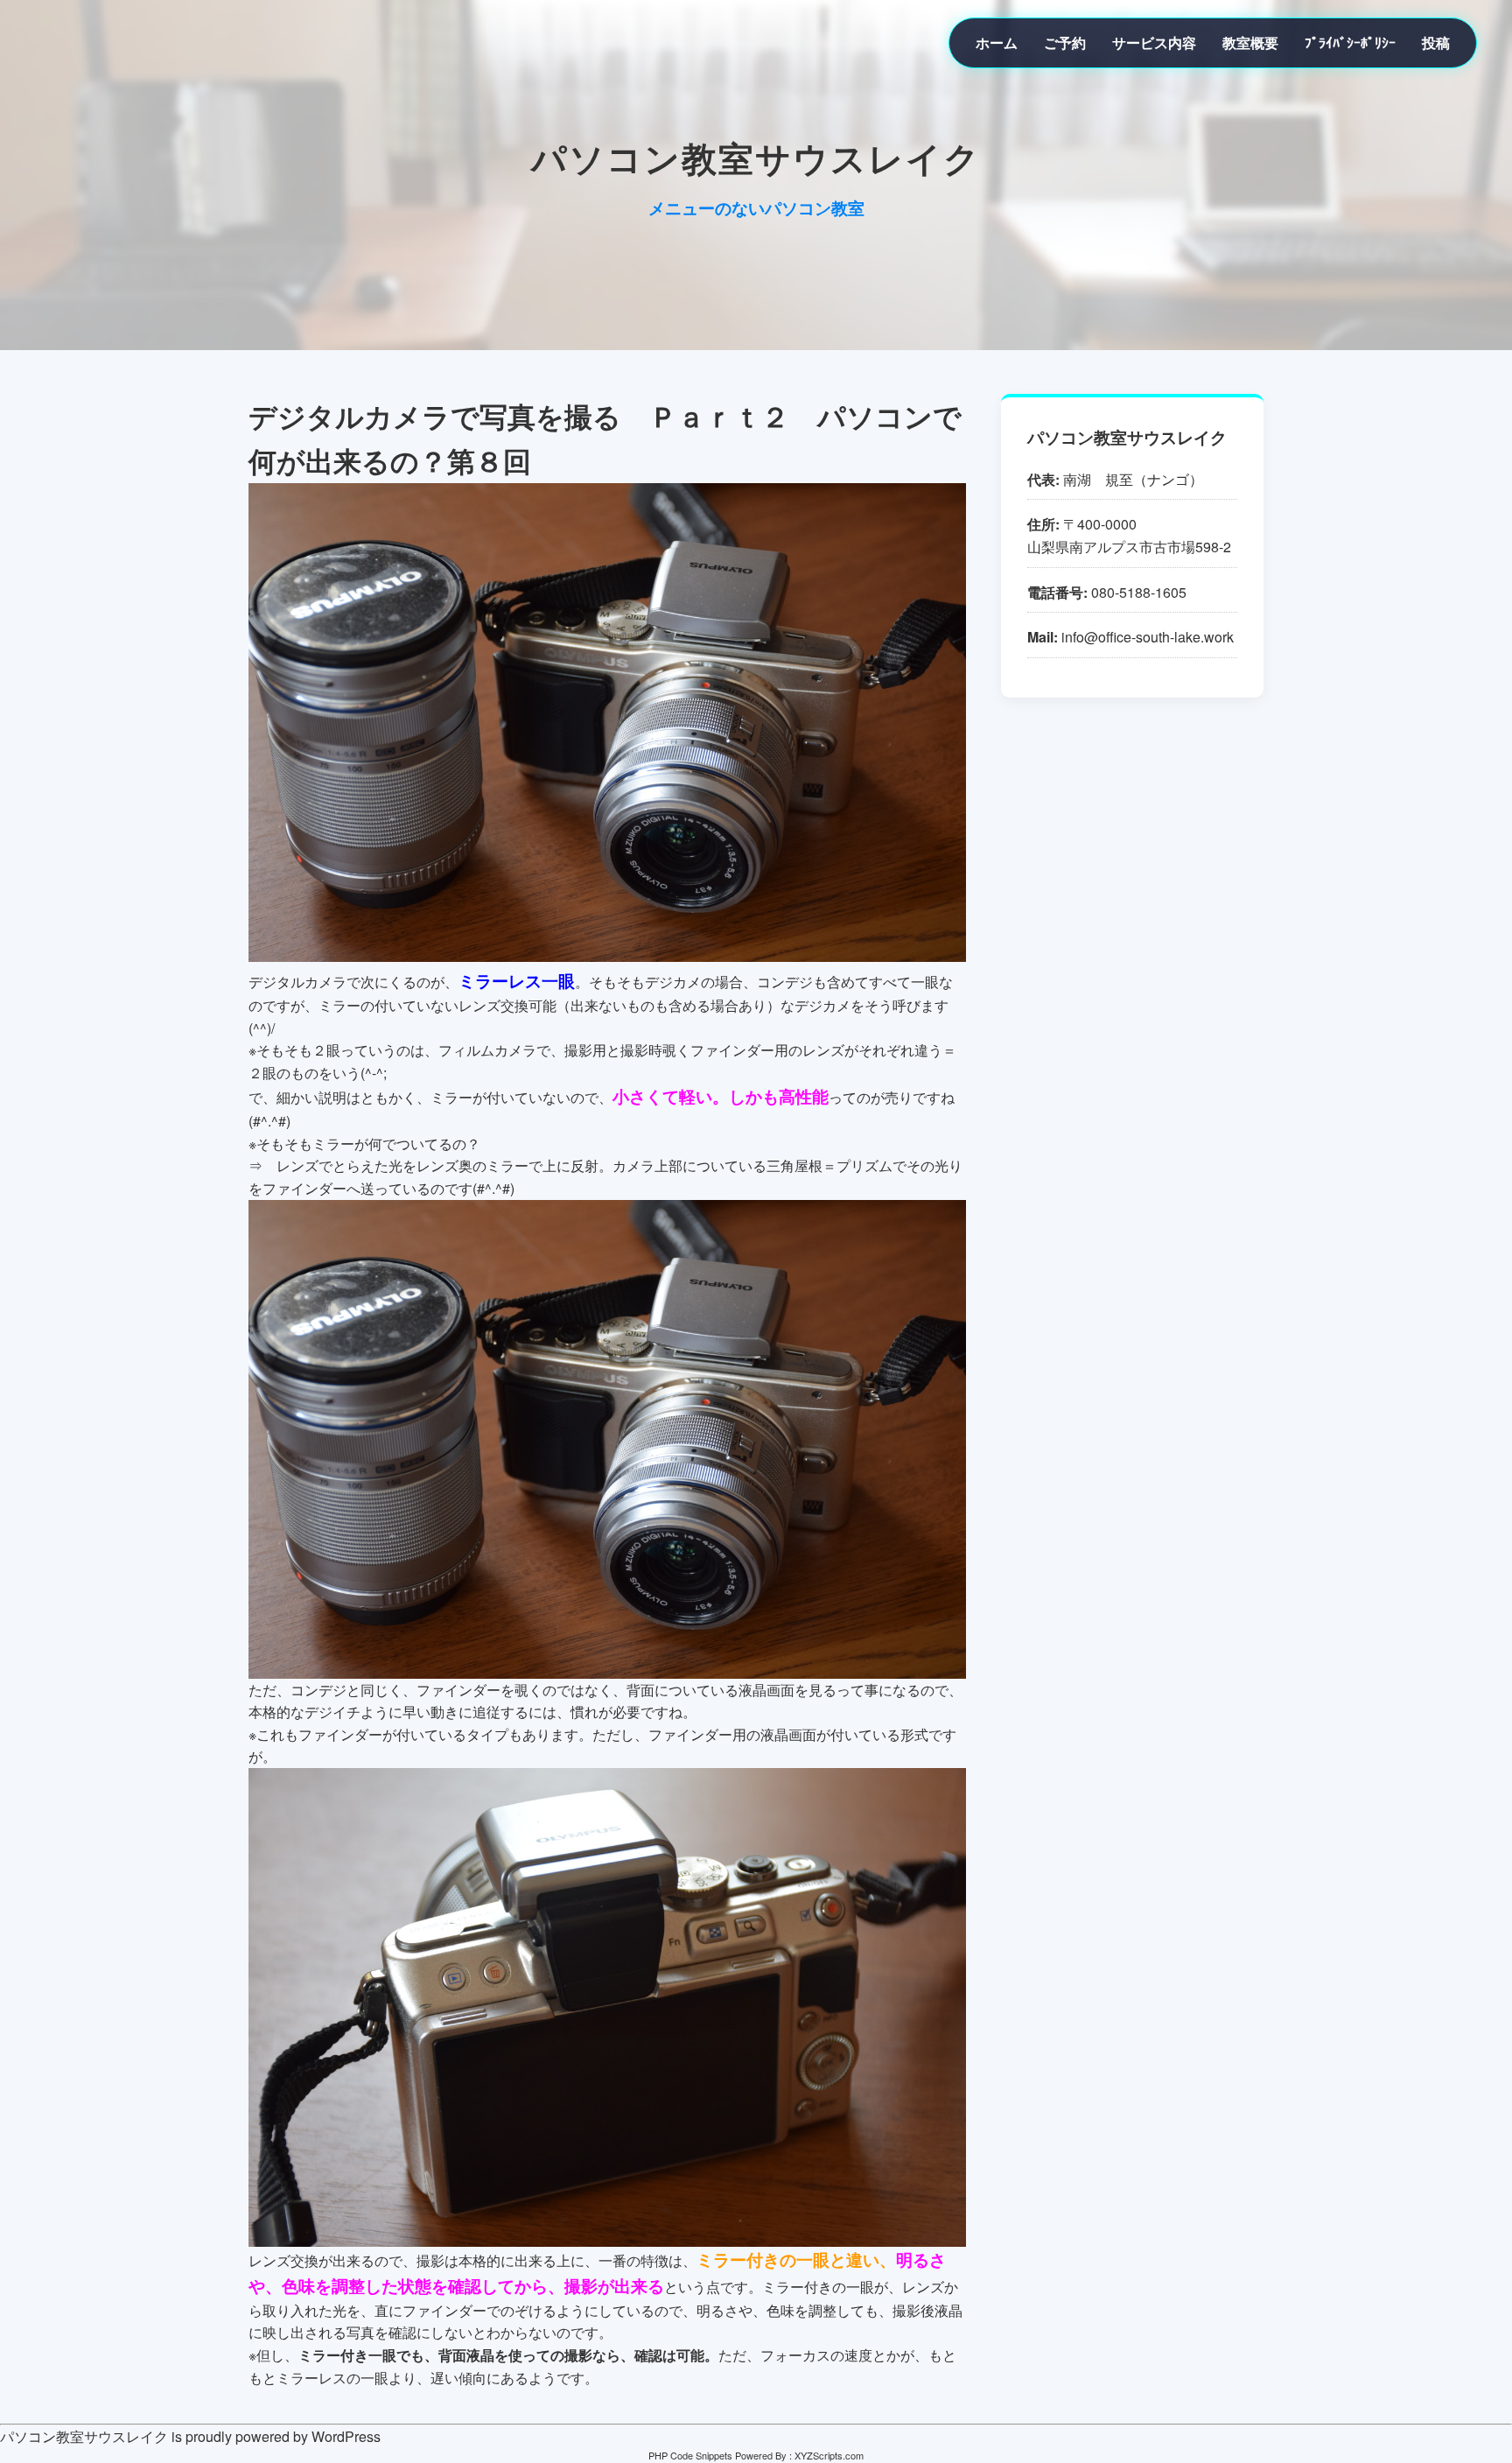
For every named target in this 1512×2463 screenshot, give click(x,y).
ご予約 (1065, 42)
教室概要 (1250, 42)
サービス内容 (1154, 42)
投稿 (1436, 42)
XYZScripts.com (829, 2455)
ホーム (997, 42)
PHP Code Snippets (690, 2455)
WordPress (346, 2436)
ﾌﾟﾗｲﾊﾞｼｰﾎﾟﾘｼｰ (1350, 42)
